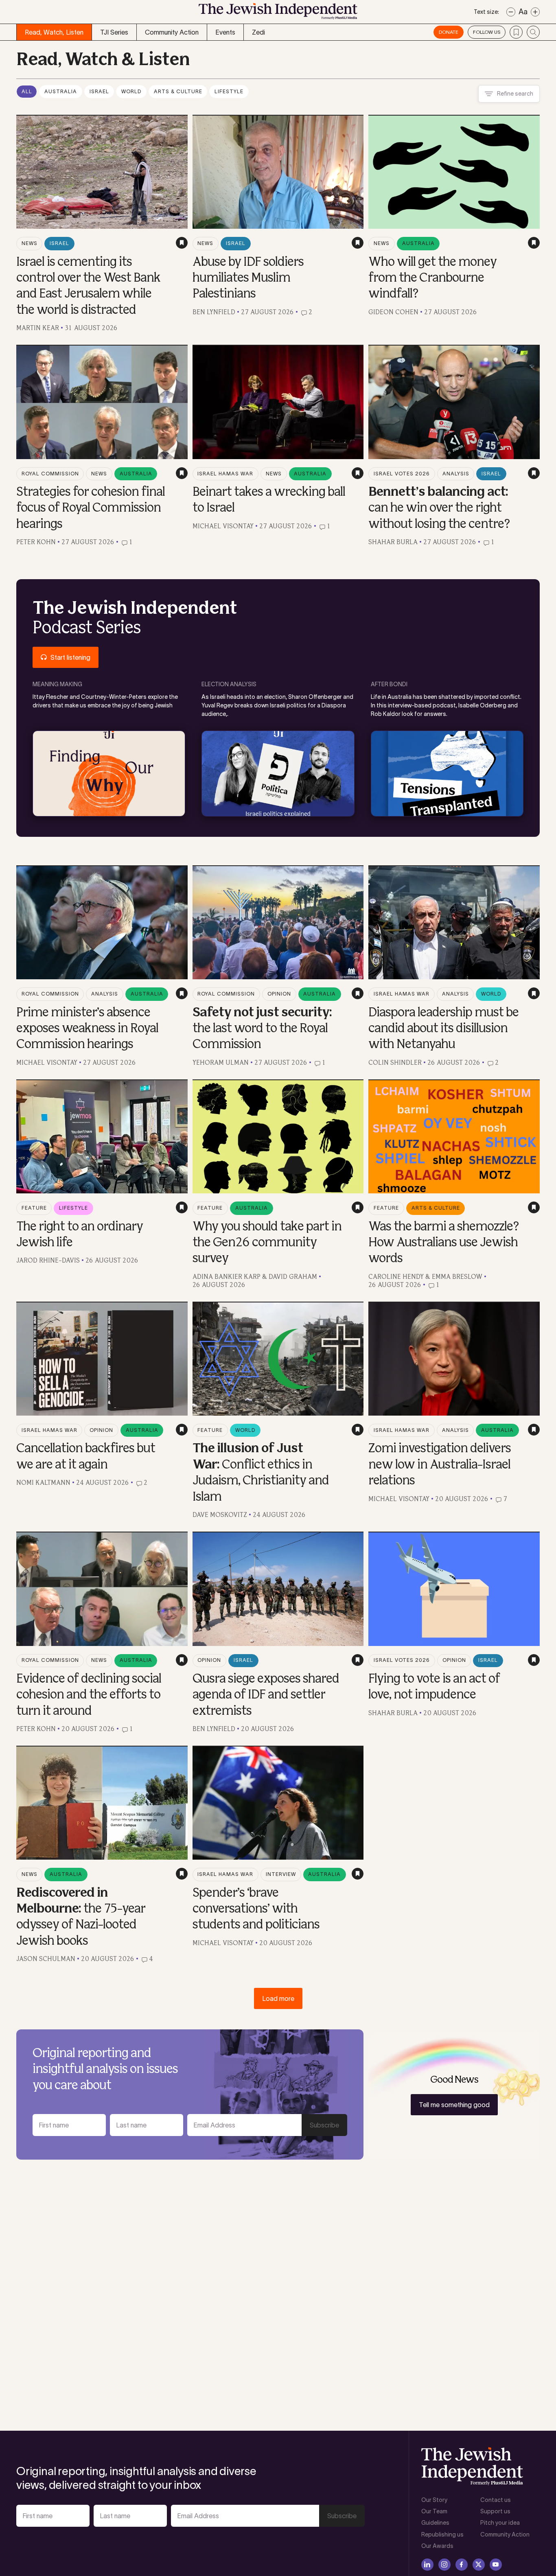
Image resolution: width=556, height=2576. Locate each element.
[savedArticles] (516, 32)
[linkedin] (427, 2565)
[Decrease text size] (511, 12)
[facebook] (462, 2565)
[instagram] (444, 2565)
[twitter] (479, 2565)
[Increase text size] (535, 12)
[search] (533, 32)
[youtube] (496, 2565)
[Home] (278, 14)
